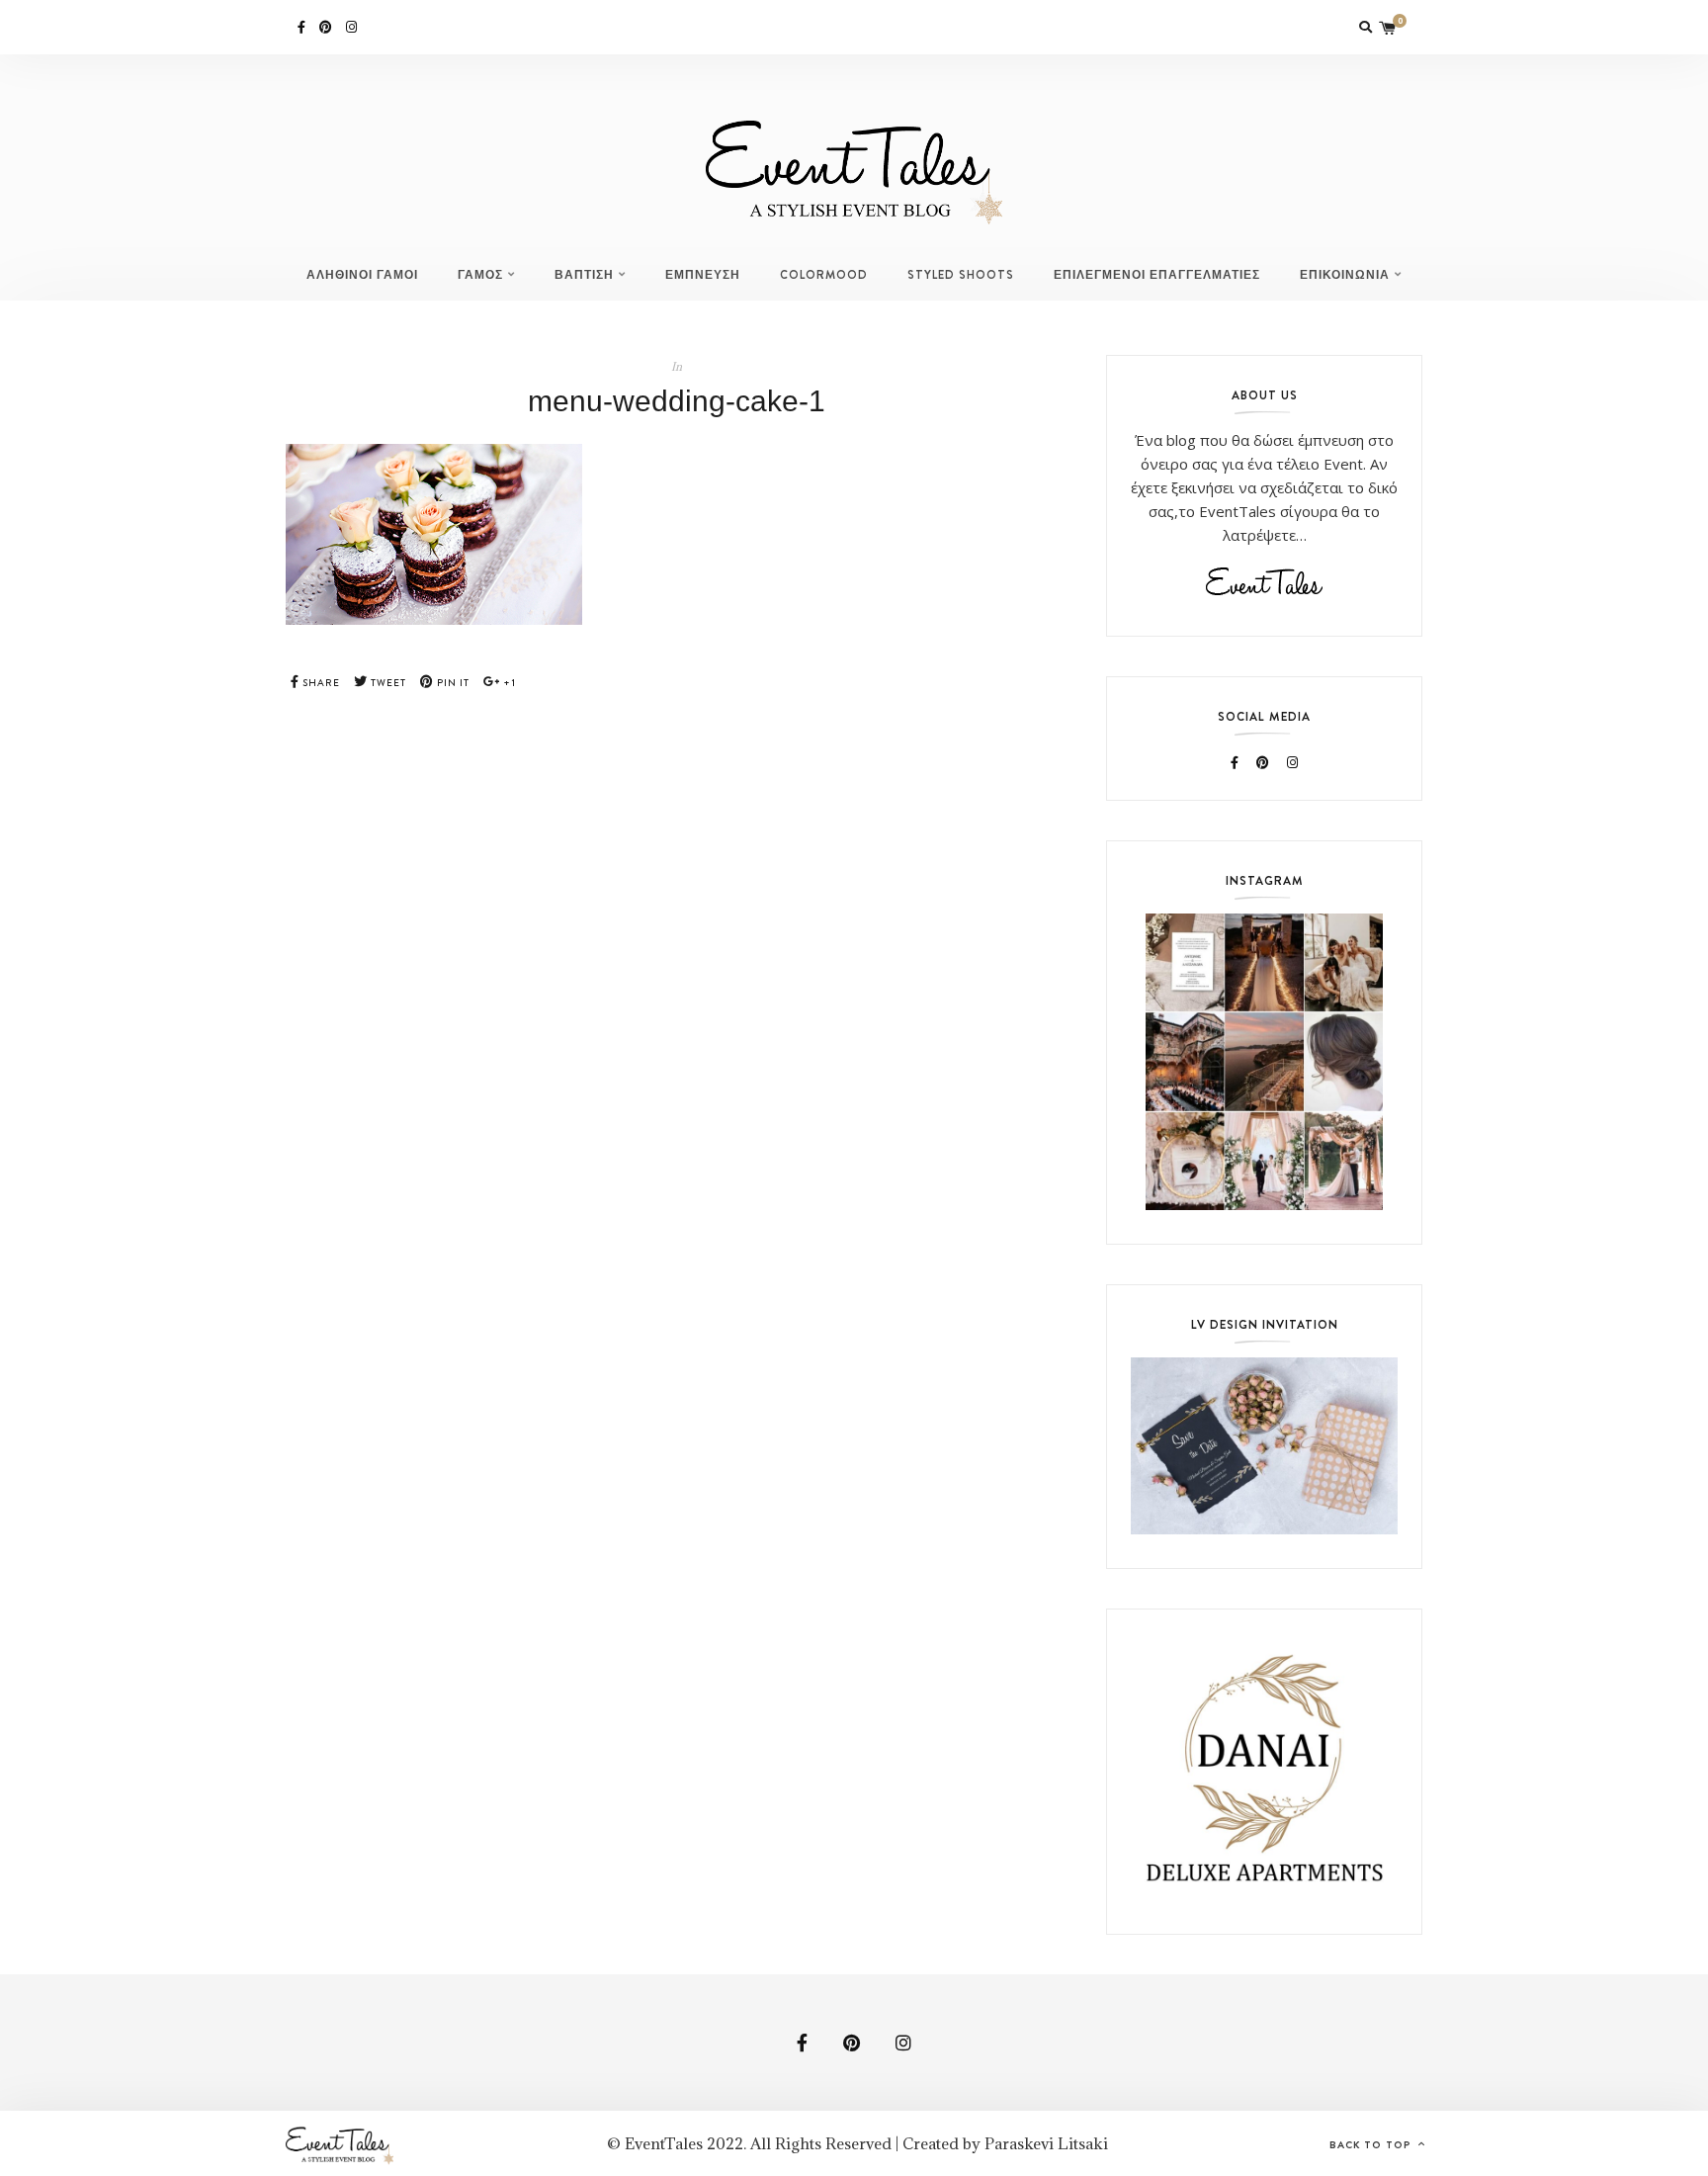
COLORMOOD (824, 275)
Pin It (452, 683)
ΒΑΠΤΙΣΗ (584, 275)
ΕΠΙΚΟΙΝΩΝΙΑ (1345, 275)
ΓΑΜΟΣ (480, 275)
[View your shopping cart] (1388, 27)
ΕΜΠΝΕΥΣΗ (703, 275)
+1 (508, 683)
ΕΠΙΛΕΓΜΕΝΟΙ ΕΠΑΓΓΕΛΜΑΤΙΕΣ (1157, 275)
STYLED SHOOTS (961, 275)
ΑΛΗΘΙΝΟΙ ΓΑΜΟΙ (362, 275)
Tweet (387, 683)
